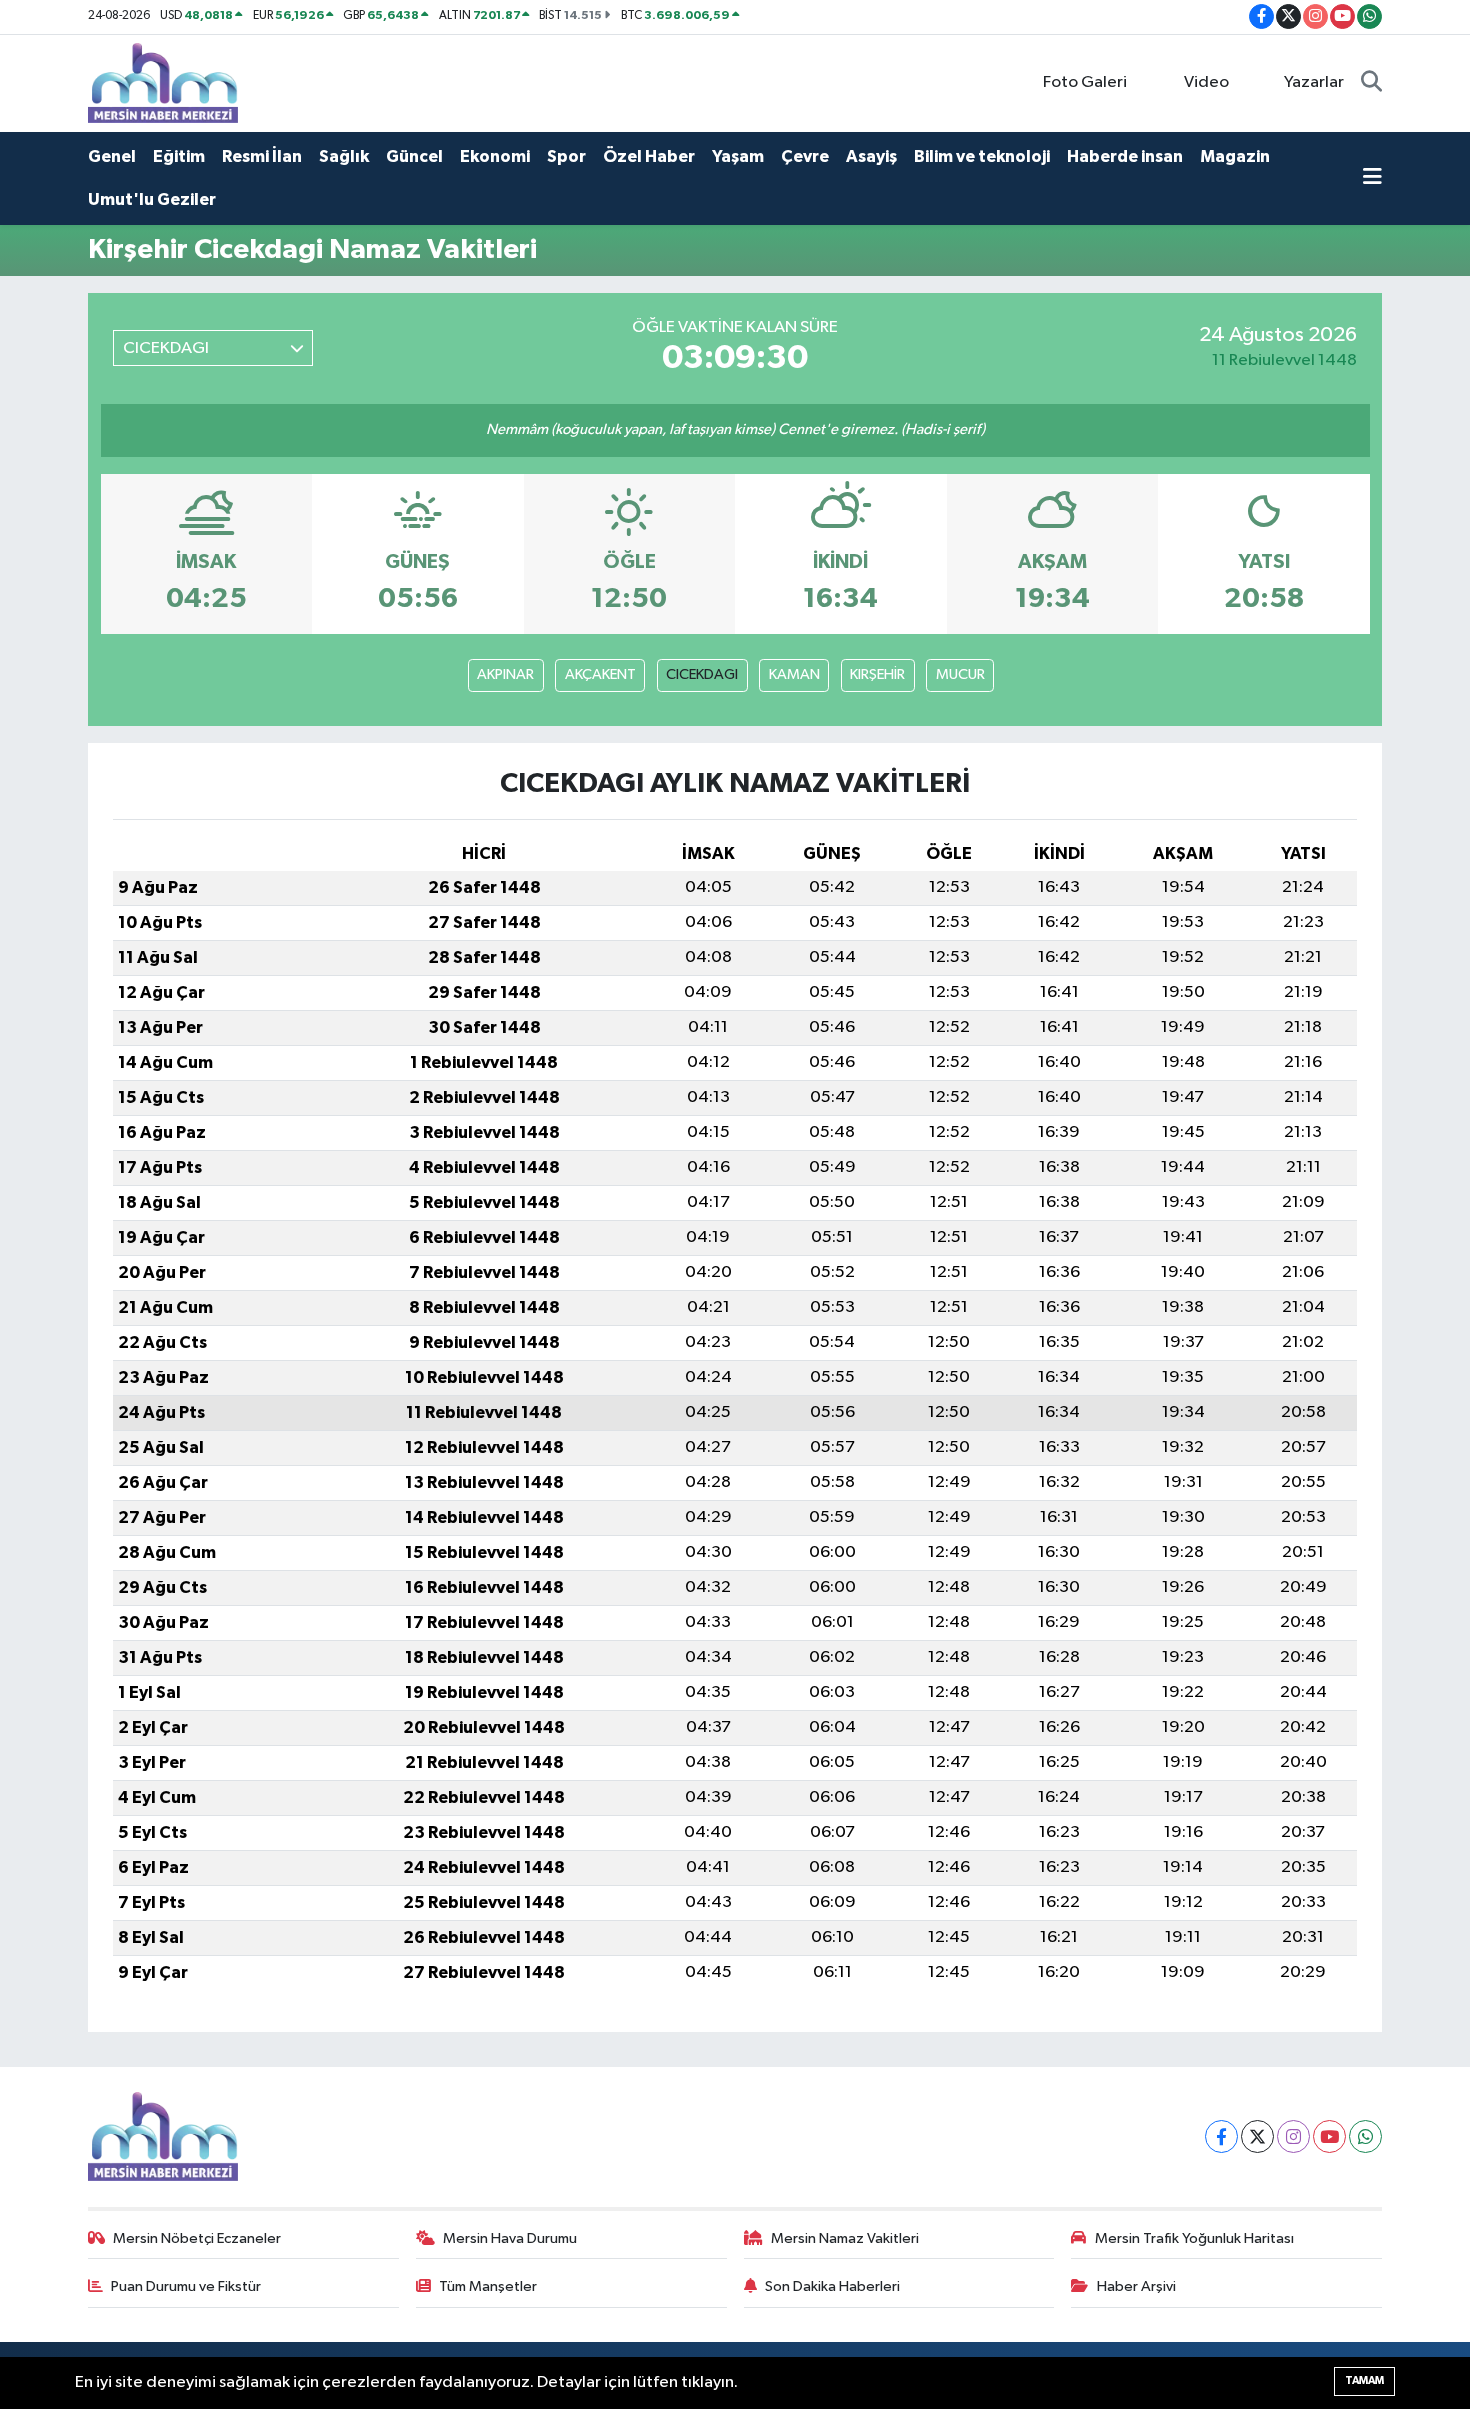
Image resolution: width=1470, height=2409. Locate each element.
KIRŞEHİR (877, 674)
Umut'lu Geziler (152, 199)
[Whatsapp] (1365, 2136)
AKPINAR (505, 674)
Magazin (1235, 156)
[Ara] (1371, 83)
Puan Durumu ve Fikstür (186, 2286)
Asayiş (871, 156)
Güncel (414, 156)
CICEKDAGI (702, 674)
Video (1206, 82)
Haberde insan (1125, 156)
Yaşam (738, 156)
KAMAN (794, 674)
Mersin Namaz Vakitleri (845, 2238)
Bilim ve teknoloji (982, 156)
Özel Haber (649, 156)
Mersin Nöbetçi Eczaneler (197, 2238)
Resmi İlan (262, 156)
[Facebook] (1221, 2136)
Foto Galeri (1085, 82)
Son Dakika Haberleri (832, 2286)
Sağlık (344, 156)
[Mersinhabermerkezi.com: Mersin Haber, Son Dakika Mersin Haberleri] (163, 82)
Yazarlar (1314, 82)
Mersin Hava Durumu (510, 2238)
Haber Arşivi (1136, 2286)
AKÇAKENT (600, 674)
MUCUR (960, 674)
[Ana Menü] (1372, 179)
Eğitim (179, 156)
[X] (1257, 2136)
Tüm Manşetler (488, 2286)
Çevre (805, 156)
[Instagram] (1293, 2136)
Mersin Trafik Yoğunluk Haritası (1194, 2238)
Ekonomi (495, 156)
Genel (112, 156)
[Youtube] (1329, 2136)
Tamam (1364, 2380)
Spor (566, 156)
